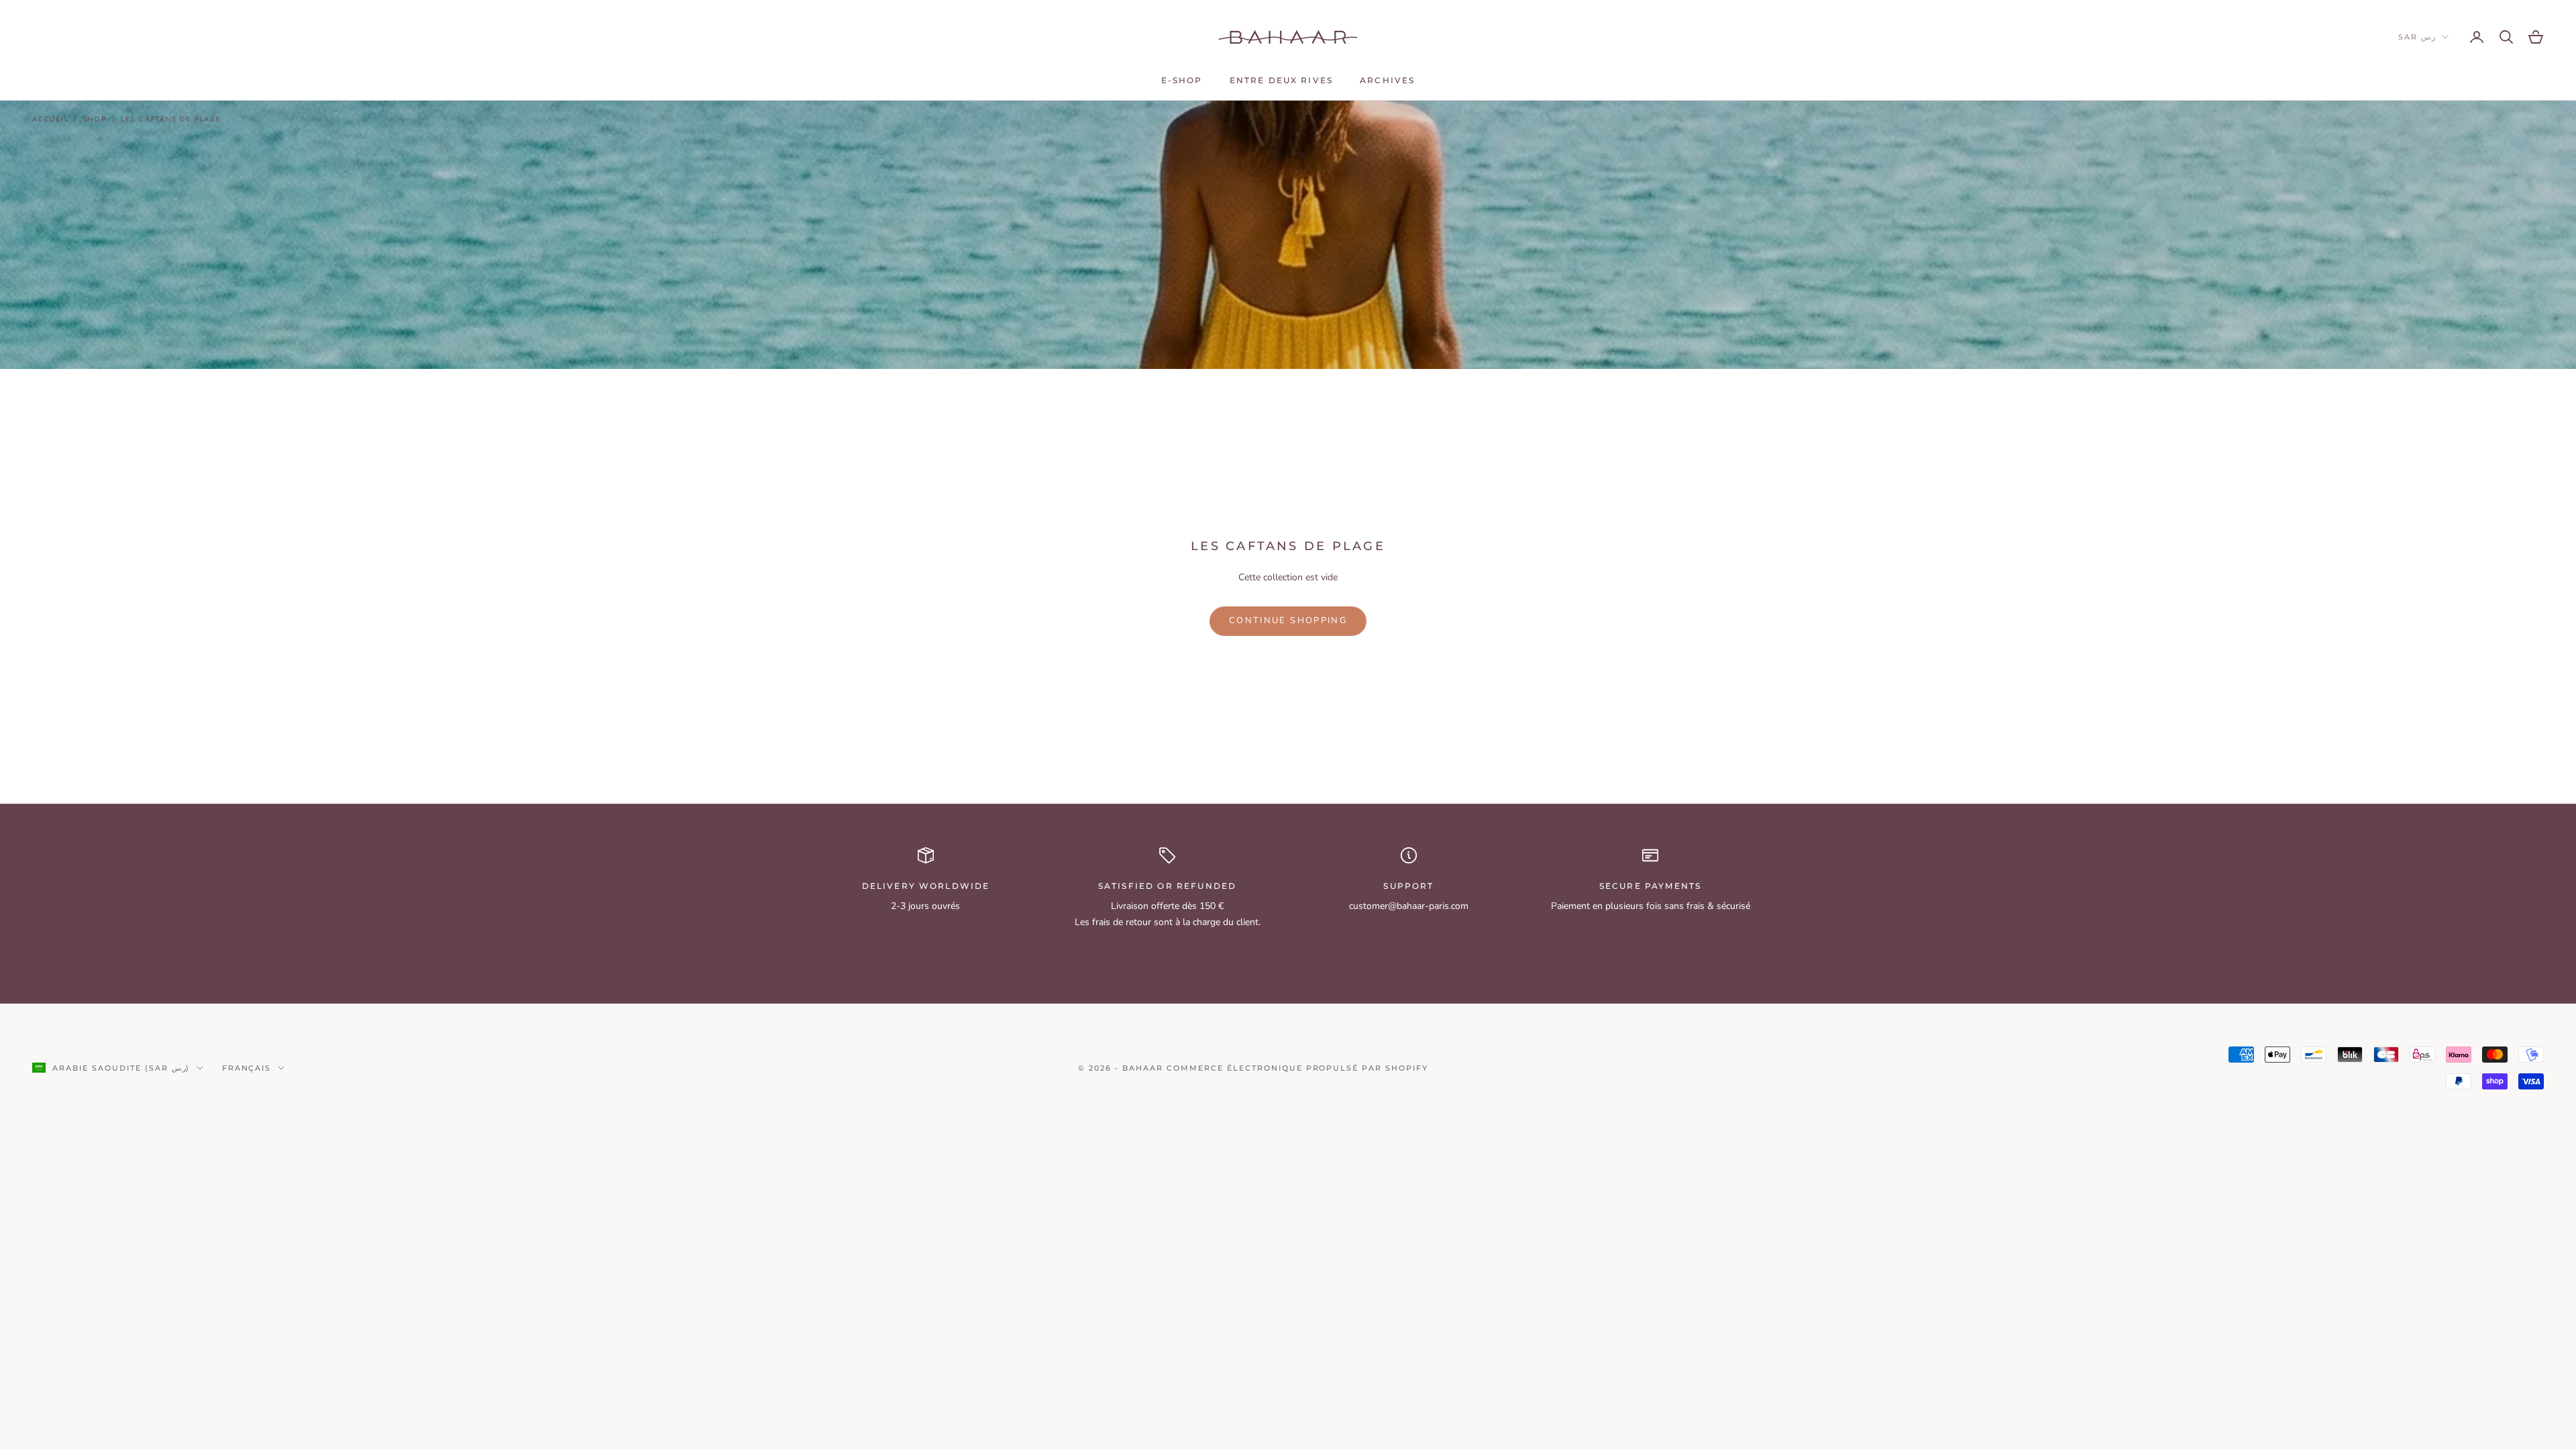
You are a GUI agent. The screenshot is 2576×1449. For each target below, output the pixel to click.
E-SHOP (1182, 80)
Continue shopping (1288, 621)
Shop (95, 119)
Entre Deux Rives (1282, 80)
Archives (1387, 80)
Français (247, 1068)
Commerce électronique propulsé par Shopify (1297, 1068)
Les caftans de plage (171, 119)
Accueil (51, 119)
